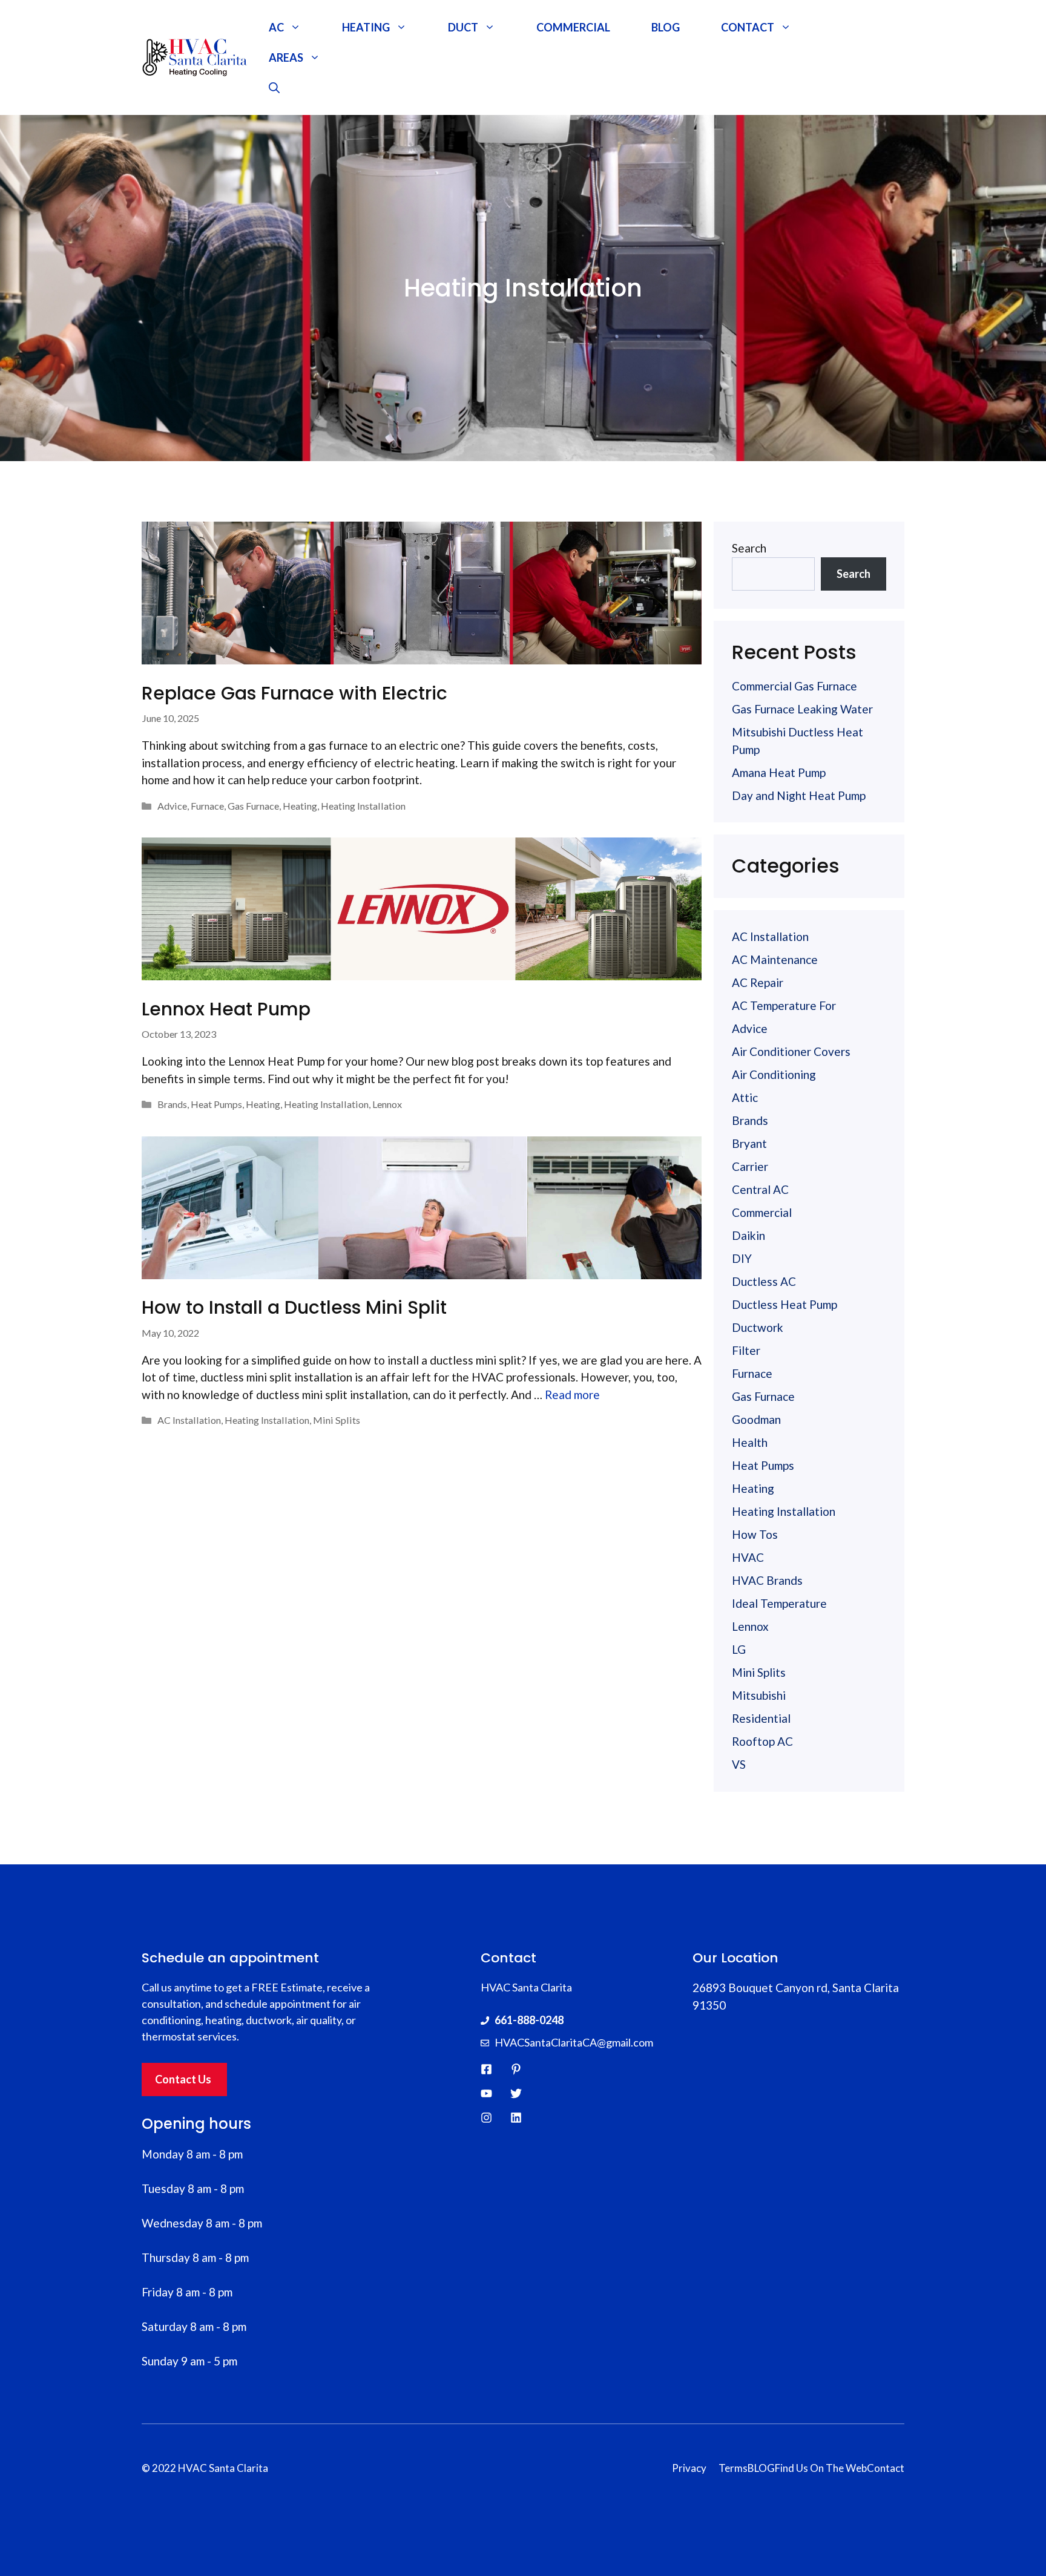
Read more (572, 1395)
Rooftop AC (762, 1741)
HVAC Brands (767, 1580)
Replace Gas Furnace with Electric (294, 693)
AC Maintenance (775, 959)
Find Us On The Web (821, 2468)
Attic (745, 1097)
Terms (733, 2468)
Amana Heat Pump (779, 772)
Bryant (749, 1143)
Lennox (387, 1104)
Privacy (689, 2468)
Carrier (750, 1166)
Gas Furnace (253, 806)
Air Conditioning (774, 1074)
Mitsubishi (759, 1695)
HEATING (366, 27)
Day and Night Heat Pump (799, 795)
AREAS (286, 57)
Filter (746, 1350)
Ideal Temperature (779, 1603)
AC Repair (758, 982)
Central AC (760, 1189)
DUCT (463, 27)
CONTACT (748, 27)
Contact (886, 2468)
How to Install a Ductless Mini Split (294, 1307)
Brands (172, 1104)
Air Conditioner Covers (791, 1051)
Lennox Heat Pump (226, 1009)
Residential (761, 1718)
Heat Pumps (216, 1104)
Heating (300, 806)
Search (749, 548)
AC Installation (189, 1420)
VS (739, 1764)
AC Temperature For (784, 1005)
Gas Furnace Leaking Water (804, 709)
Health (750, 1442)
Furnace (207, 806)
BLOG (666, 27)
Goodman (756, 1419)
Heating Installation (363, 806)
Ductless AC (764, 1281)
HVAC (748, 1557)
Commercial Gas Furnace (794, 686)
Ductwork (758, 1327)
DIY (742, 1258)
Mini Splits (337, 1420)
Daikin (748, 1235)
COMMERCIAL (573, 27)
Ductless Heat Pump (784, 1304)
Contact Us (183, 2079)
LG (739, 1649)
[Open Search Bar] (274, 88)
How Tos (755, 1534)
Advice (172, 806)
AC (276, 27)
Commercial (762, 1212)
